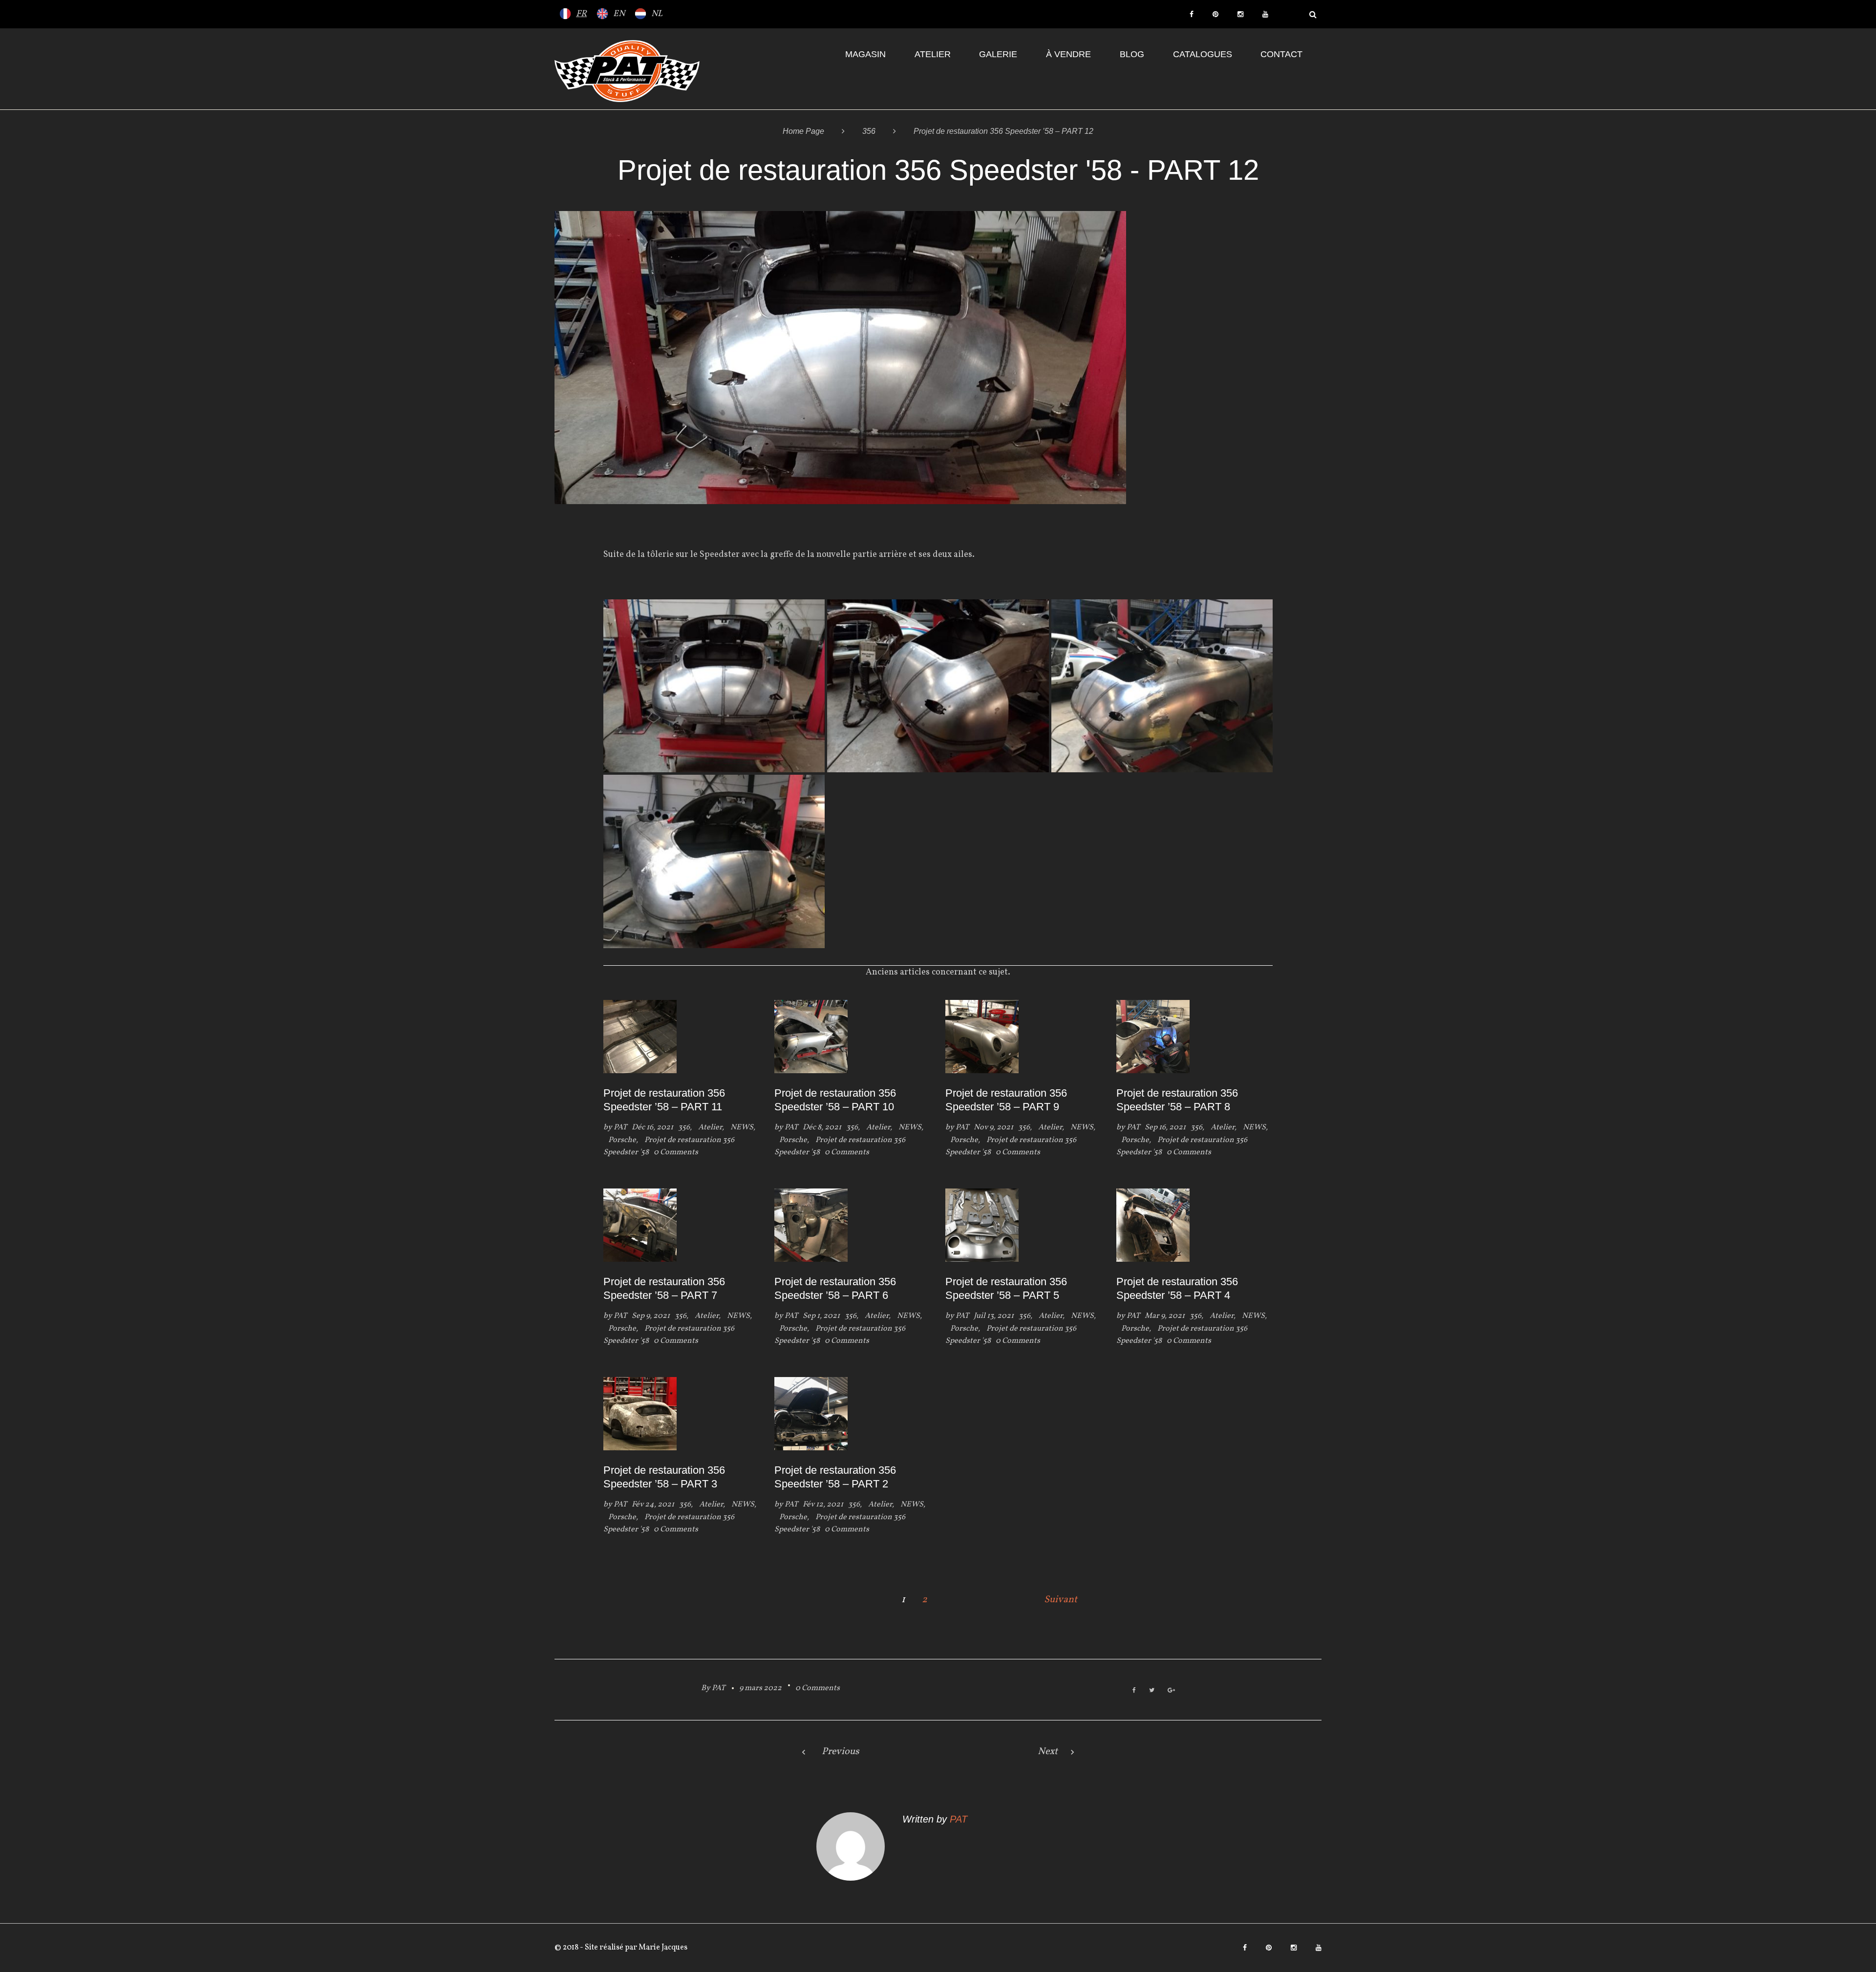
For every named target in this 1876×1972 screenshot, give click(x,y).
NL (657, 14)
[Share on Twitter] (1152, 1691)
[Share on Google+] (1171, 1691)
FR (581, 14)
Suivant (1061, 1600)
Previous (841, 1752)
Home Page (803, 131)
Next (1048, 1752)
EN (619, 14)
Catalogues (1203, 54)
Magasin (865, 54)
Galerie (998, 54)
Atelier (933, 54)
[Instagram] (1240, 14)
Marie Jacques (662, 1948)
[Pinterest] (1215, 14)
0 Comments (818, 1688)
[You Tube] (1265, 14)
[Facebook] (1192, 14)
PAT (620, 1127)
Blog (1132, 54)
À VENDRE (1068, 54)
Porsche (622, 1140)
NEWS (742, 1127)
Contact (1281, 54)
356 (869, 131)
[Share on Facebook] (1134, 1691)
